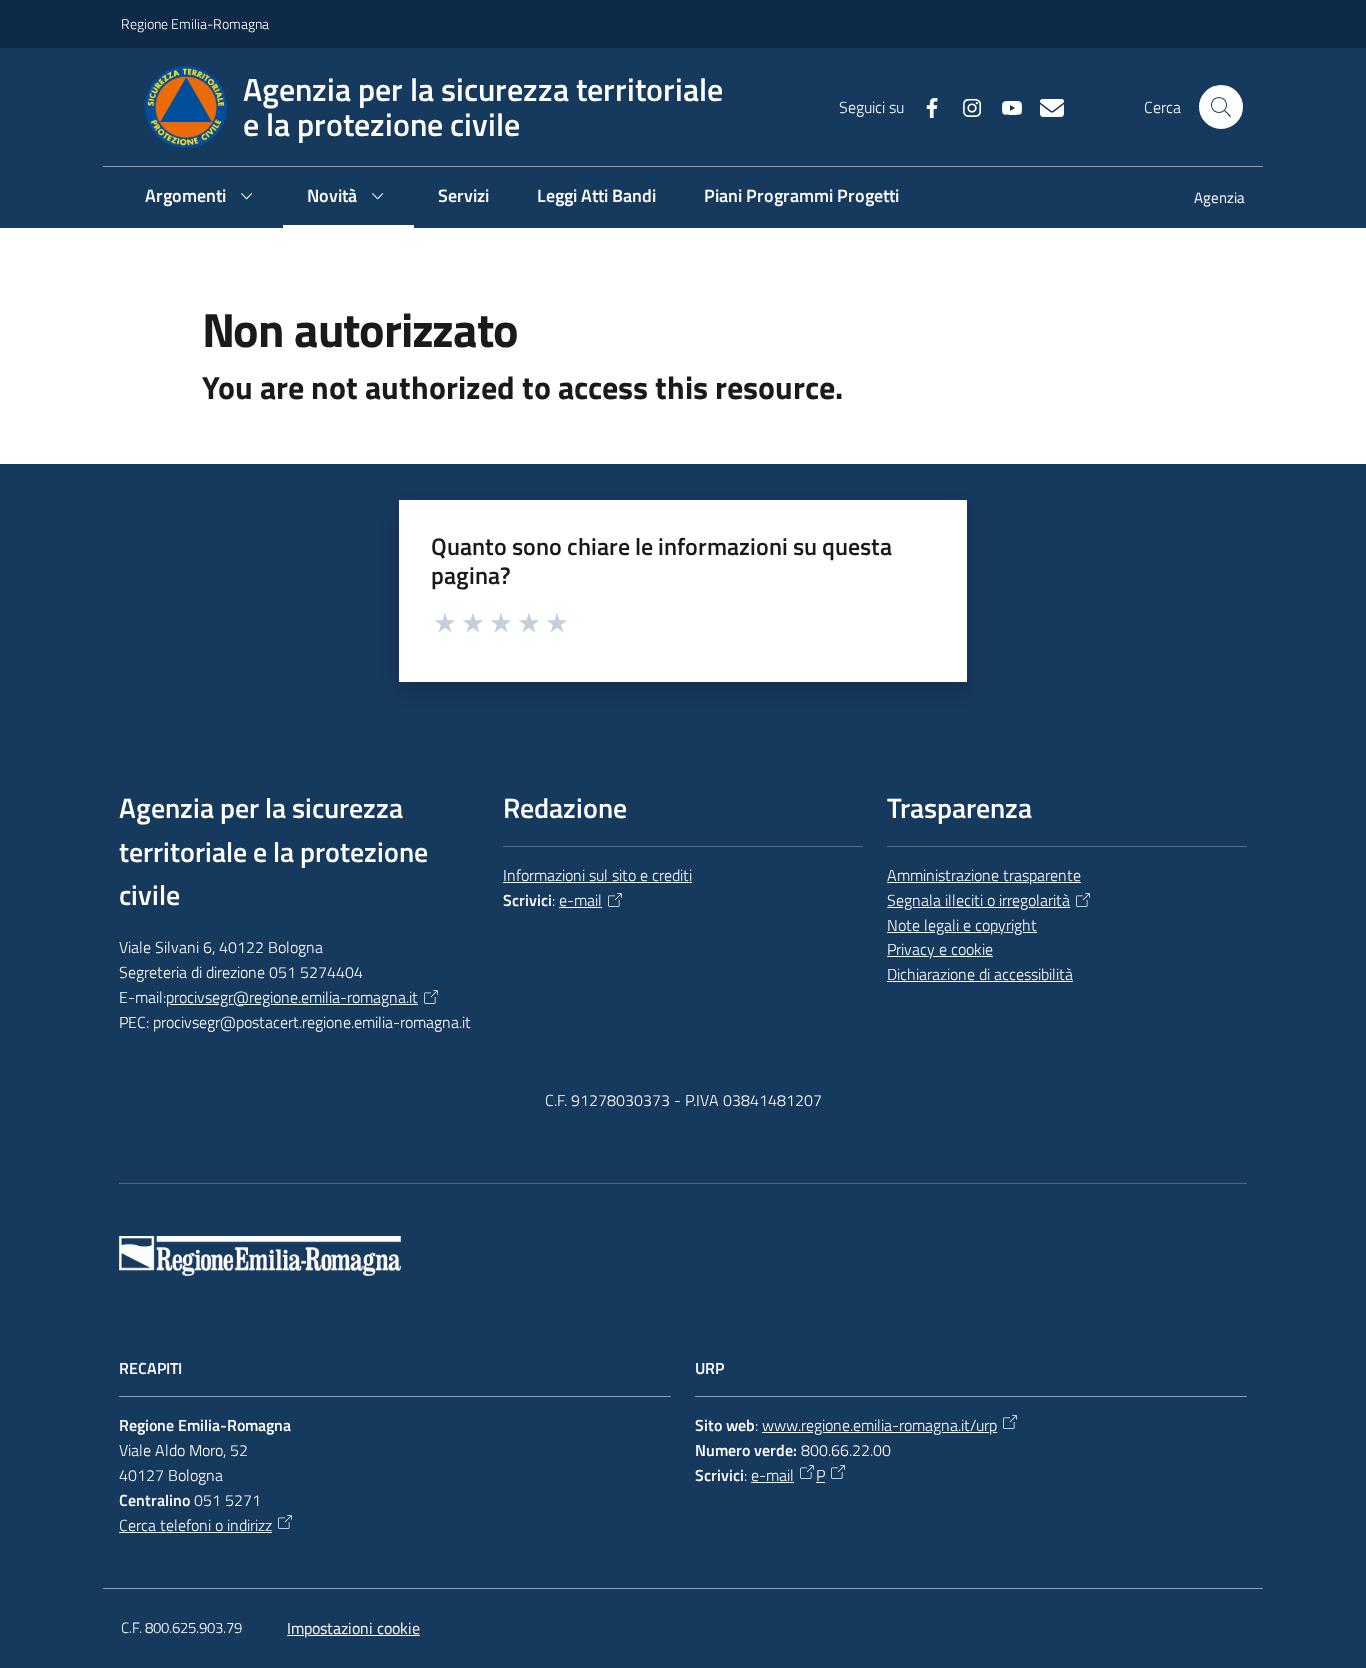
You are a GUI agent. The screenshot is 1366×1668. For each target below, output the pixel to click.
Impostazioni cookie (353, 1628)
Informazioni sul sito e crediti (597, 875)
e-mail (580, 900)
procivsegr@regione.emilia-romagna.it (292, 997)
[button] (1221, 107)
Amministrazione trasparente (984, 875)
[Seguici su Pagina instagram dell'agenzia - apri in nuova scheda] (964, 106)
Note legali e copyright (962, 925)
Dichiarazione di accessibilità (980, 974)
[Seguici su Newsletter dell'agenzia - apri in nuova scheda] (1044, 106)
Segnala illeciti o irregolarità (978, 900)
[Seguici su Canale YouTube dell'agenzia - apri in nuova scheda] (1004, 106)
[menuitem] (1207, 199)
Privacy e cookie (940, 949)
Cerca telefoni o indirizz (195, 1525)
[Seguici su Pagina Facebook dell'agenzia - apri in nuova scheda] (924, 106)
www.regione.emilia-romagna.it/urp (879, 1425)
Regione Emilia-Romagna (195, 23)
